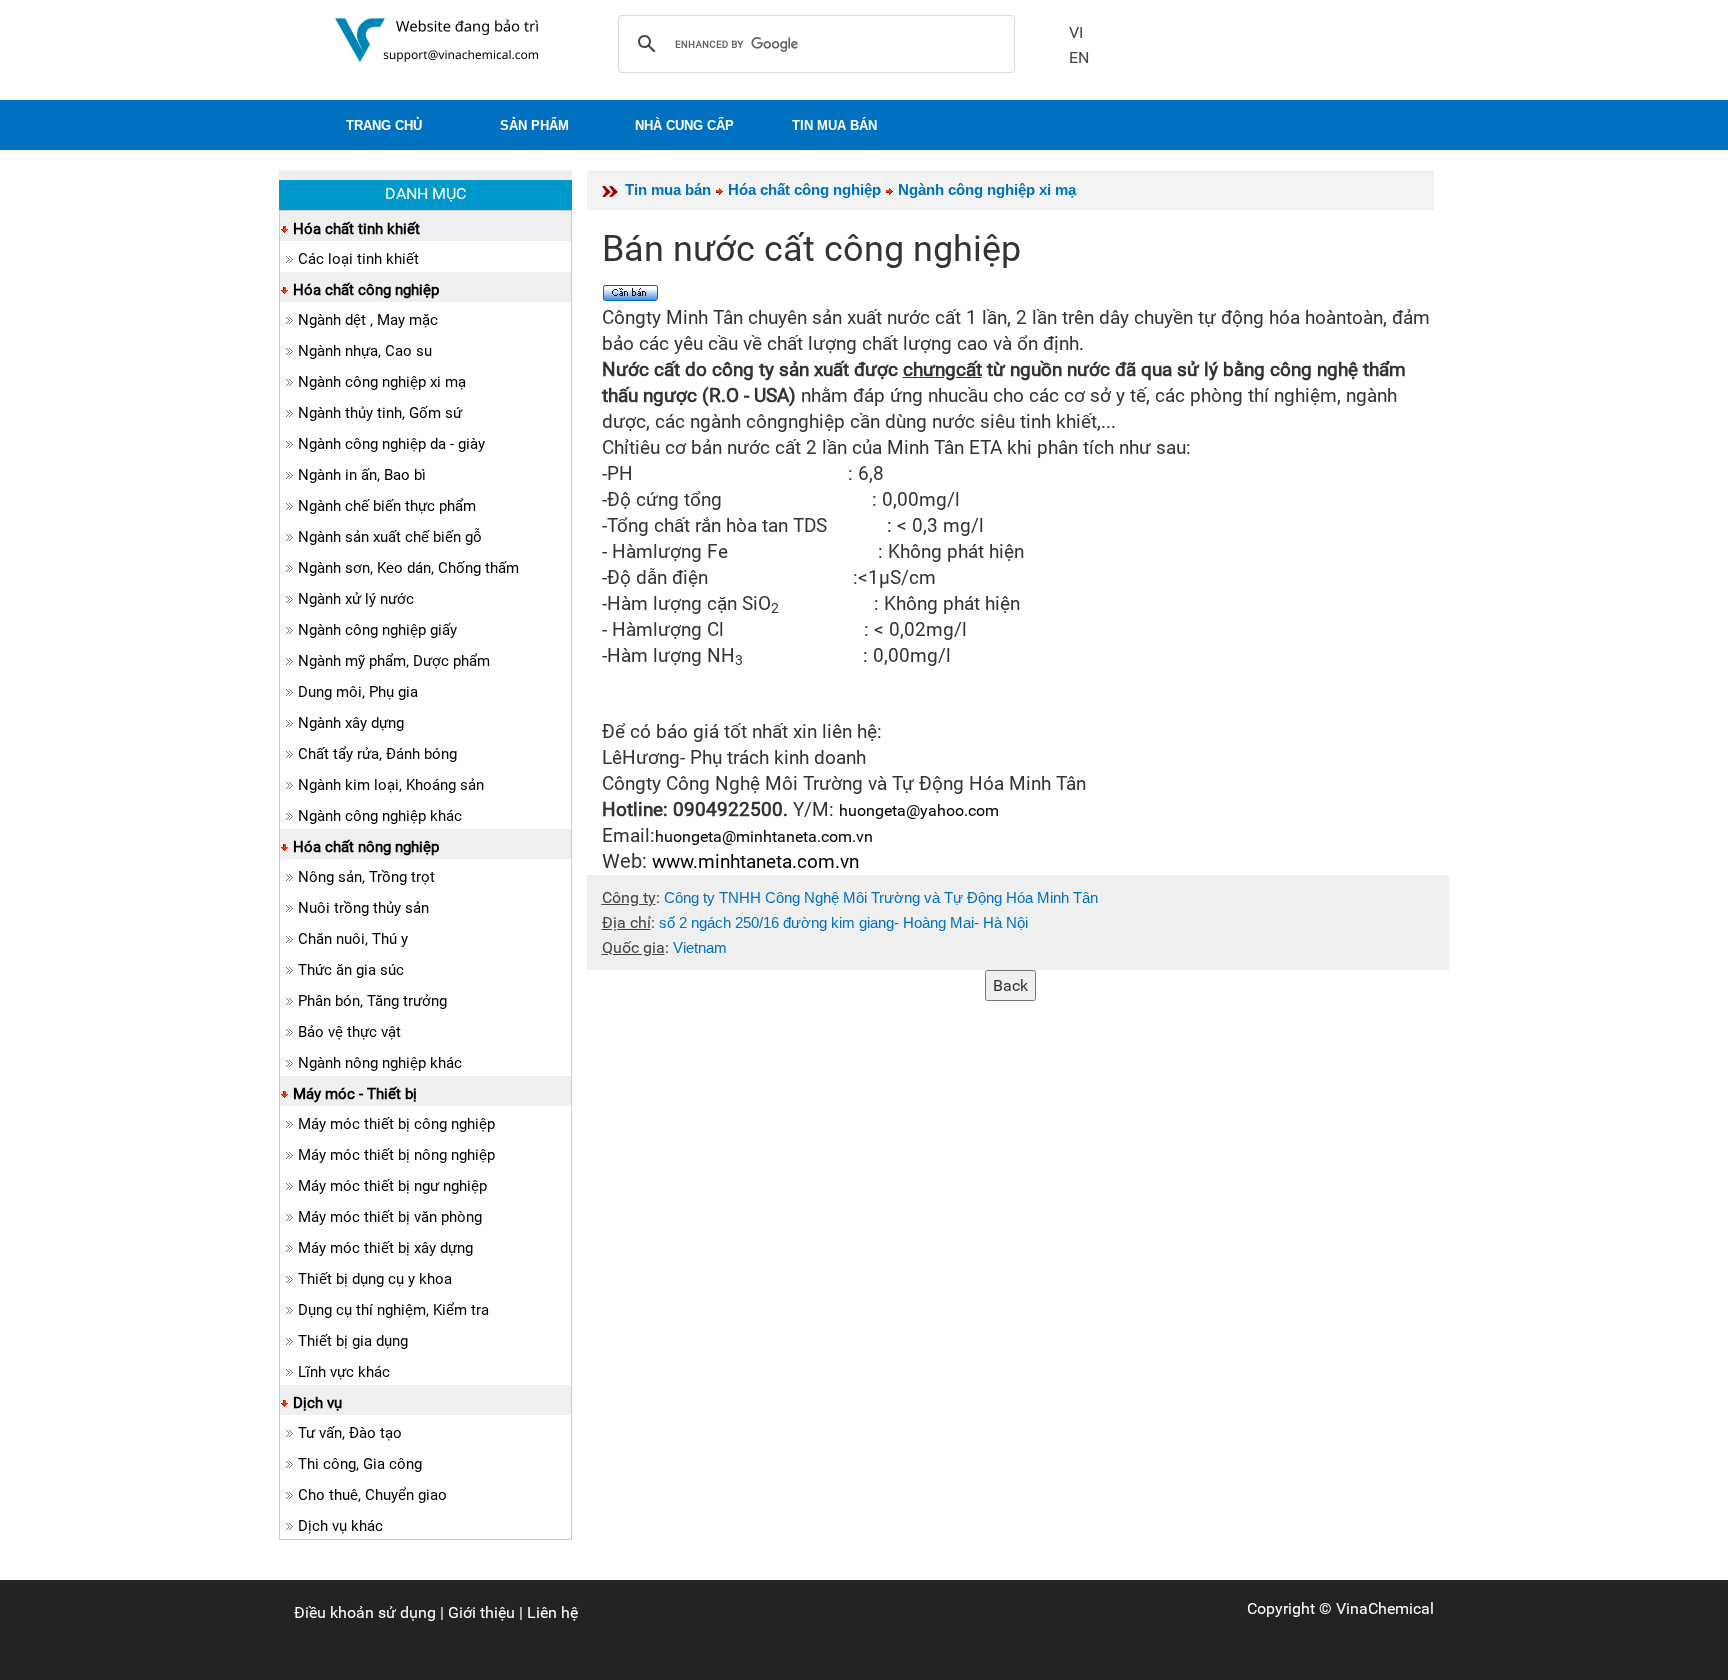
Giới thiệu (481, 1612)
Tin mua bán (668, 189)
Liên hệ (552, 1612)
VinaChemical (1385, 1608)
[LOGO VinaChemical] (437, 38)
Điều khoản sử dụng (365, 1612)
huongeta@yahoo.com (919, 810)
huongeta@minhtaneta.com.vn (764, 836)
